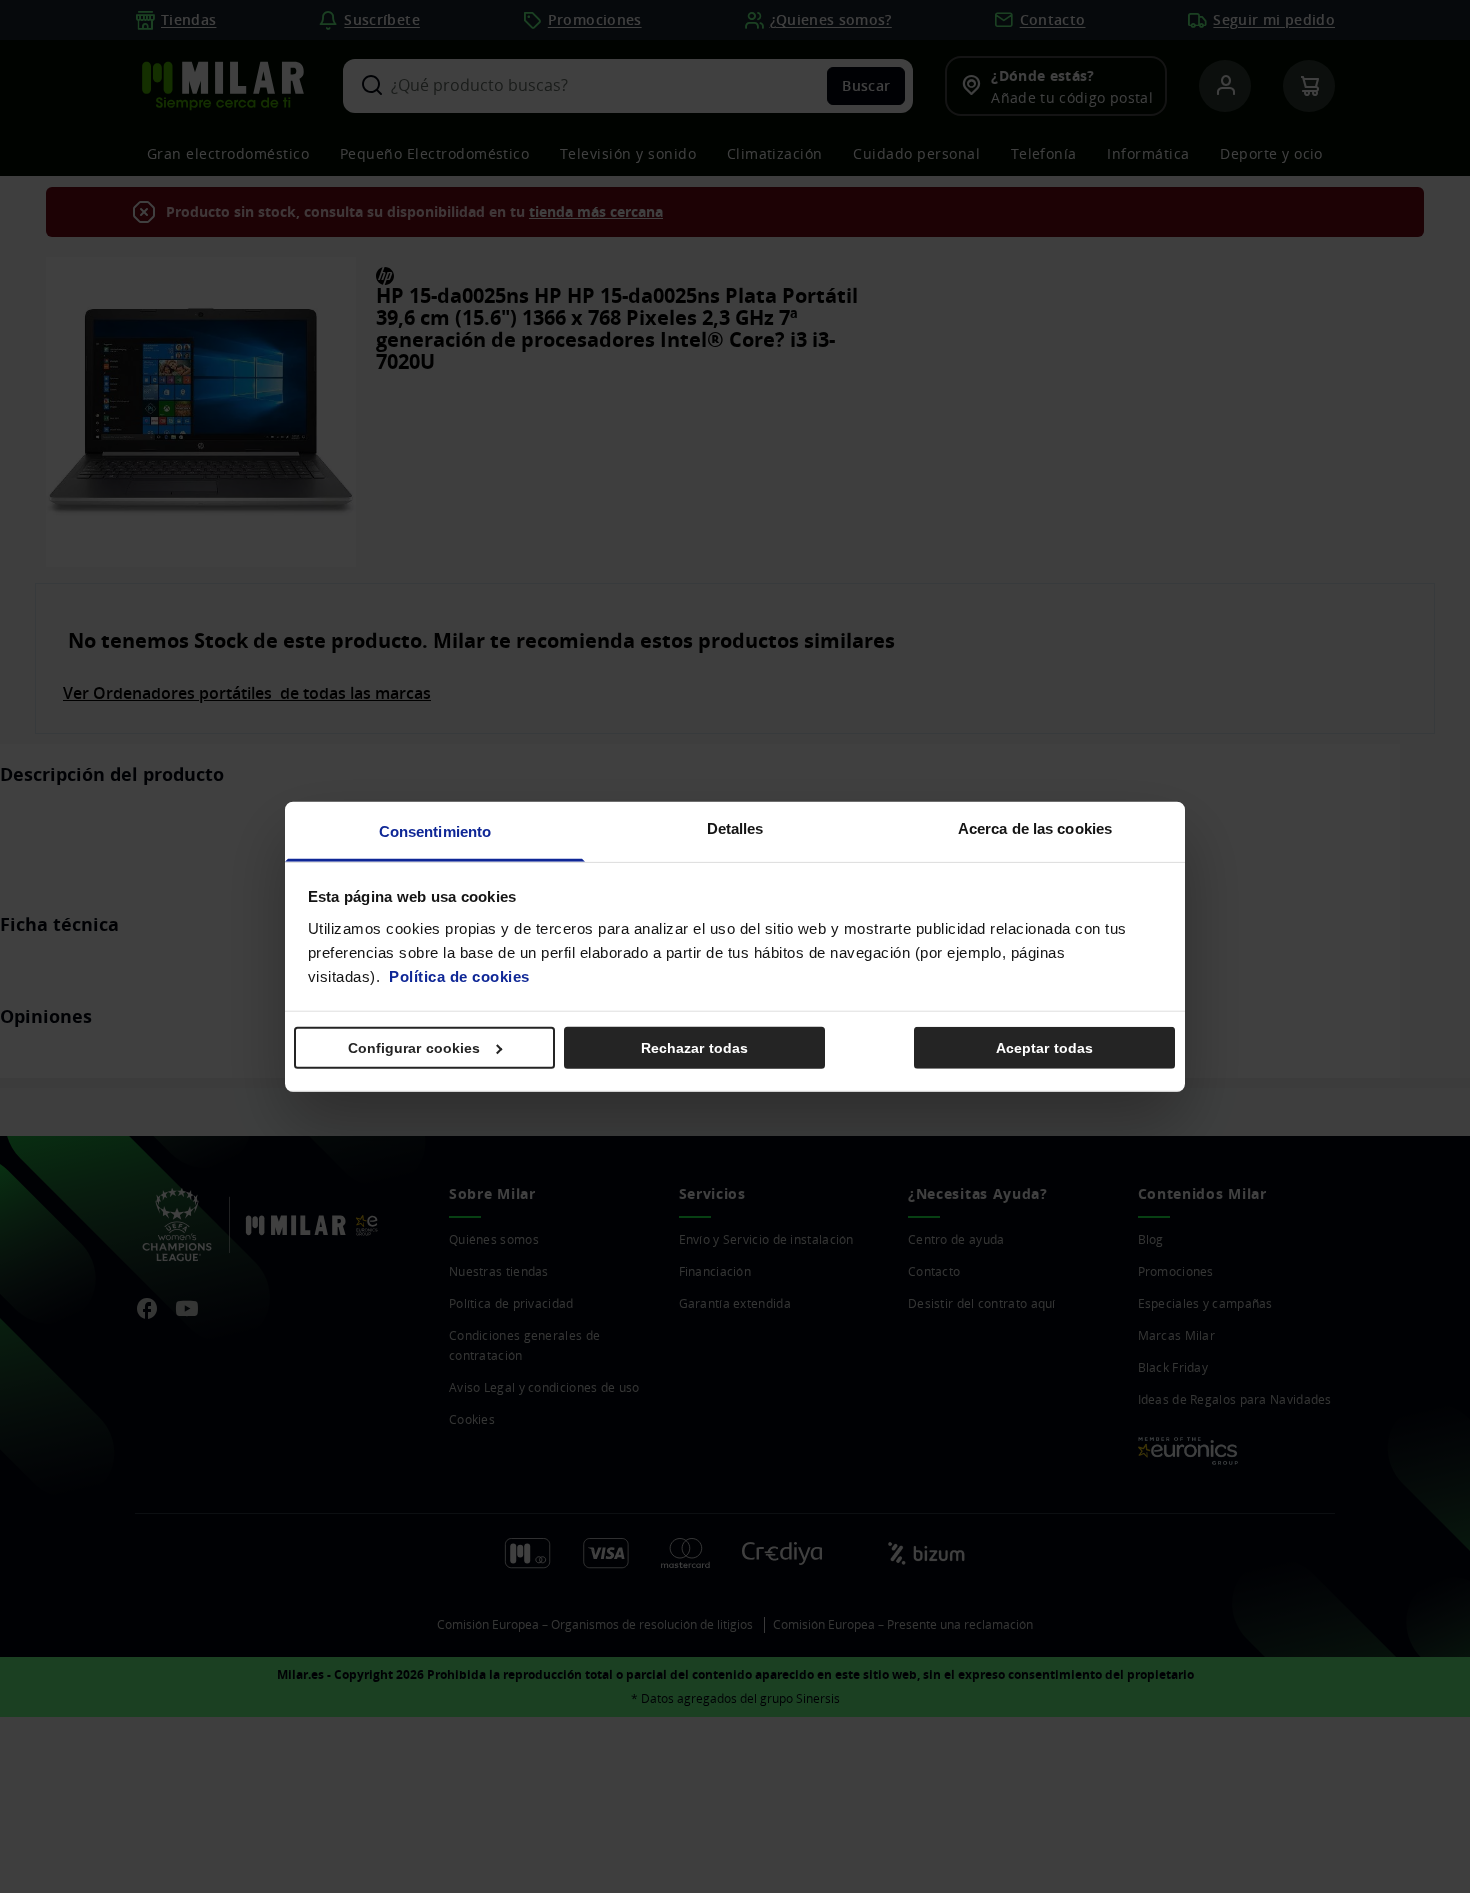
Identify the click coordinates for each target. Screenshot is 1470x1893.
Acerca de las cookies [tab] (1035, 827)
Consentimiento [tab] (435, 830)
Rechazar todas (694, 1048)
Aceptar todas (1044, 1048)
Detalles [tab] (735, 827)
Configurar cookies (414, 1048)
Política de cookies (459, 975)
